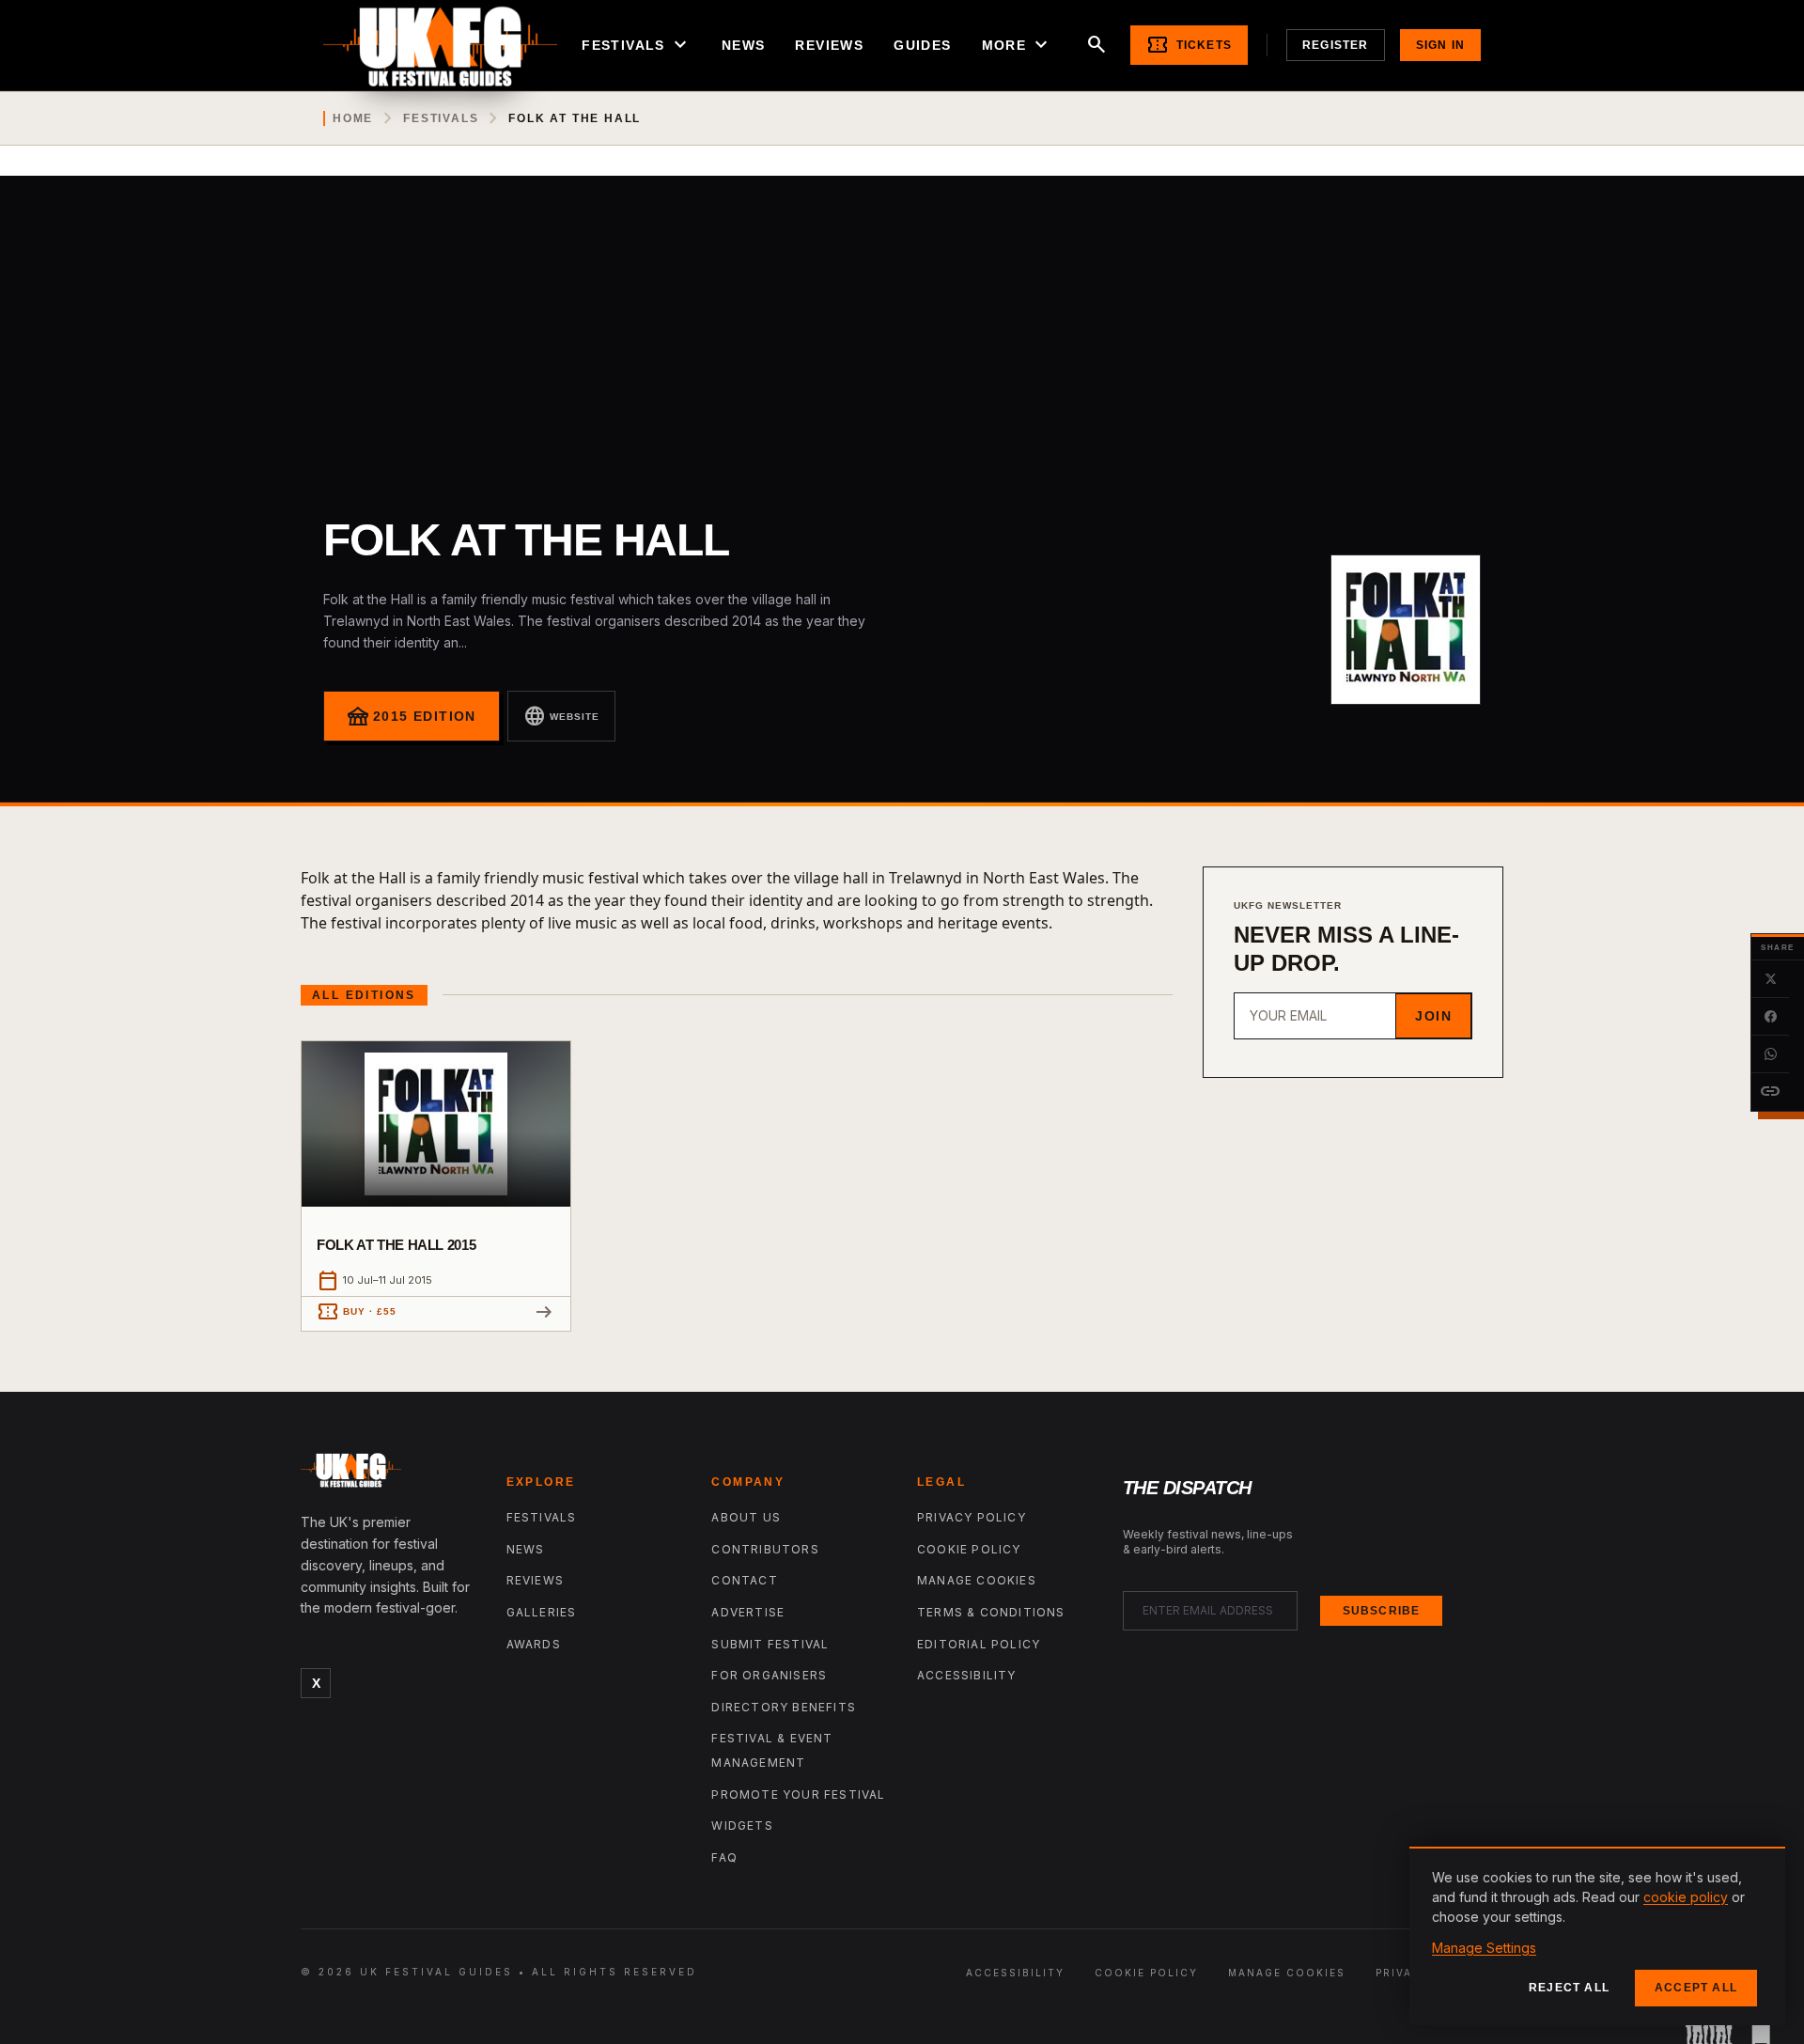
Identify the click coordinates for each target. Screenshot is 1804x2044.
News (744, 45)
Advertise (748, 1612)
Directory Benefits (784, 1707)
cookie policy (1686, 1897)
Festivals (637, 45)
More (1018, 45)
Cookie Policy (969, 1549)
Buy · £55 (357, 1312)
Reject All (1569, 1988)
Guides (922, 45)
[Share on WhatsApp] (1770, 1054)
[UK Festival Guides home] (389, 1474)
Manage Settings (1484, 1948)
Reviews (829, 45)
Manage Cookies (977, 1580)
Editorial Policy (979, 1644)
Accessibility (967, 1675)
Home (353, 118)
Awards (534, 1644)
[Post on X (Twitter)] (1770, 979)
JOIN (1433, 1016)
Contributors (765, 1549)
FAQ (724, 1857)
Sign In (1440, 45)
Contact (744, 1580)
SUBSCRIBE (1382, 1611)
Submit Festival (770, 1644)
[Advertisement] (902, 317)
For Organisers (769, 1675)
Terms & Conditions (991, 1612)
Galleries (542, 1612)
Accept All (1696, 1988)
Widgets (742, 1826)
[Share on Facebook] (1770, 1017)
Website (561, 716)
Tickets (1189, 45)
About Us (746, 1517)
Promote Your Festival (798, 1794)
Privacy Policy (972, 1517)
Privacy (1403, 1973)
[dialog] (1597, 1936)
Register (1336, 45)
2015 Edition (412, 716)
